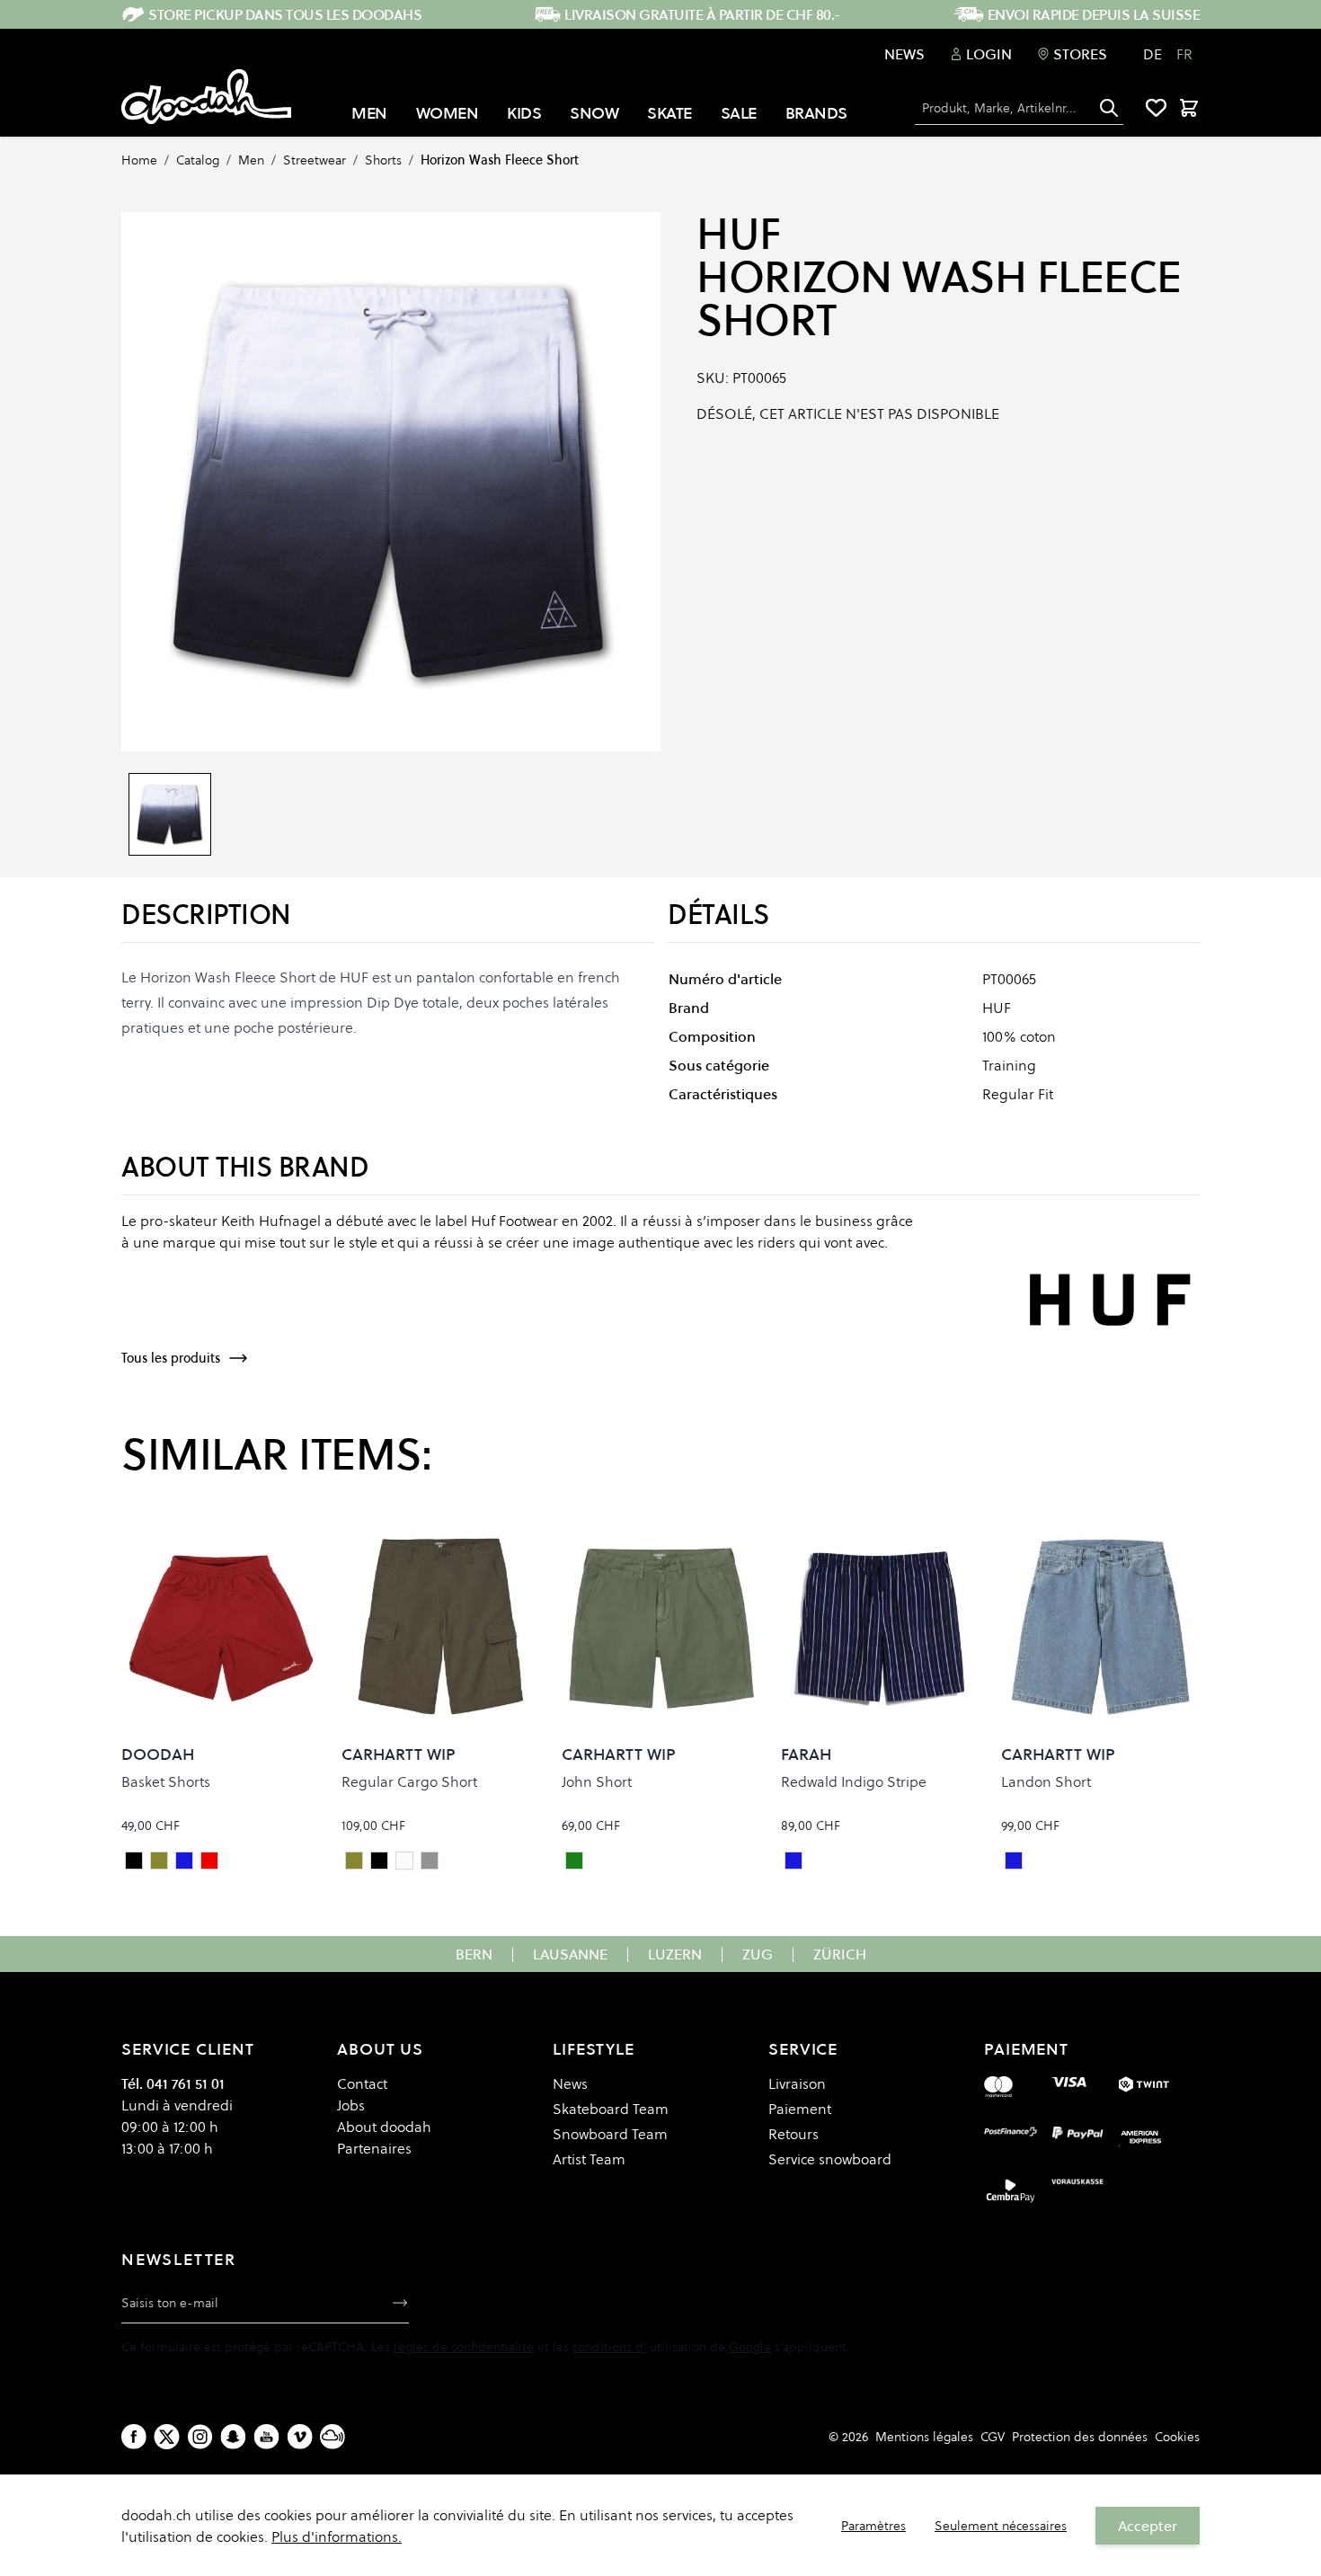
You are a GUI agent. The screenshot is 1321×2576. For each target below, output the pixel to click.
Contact (362, 2083)
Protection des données (1080, 2437)
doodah (158, 1754)
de (1153, 54)
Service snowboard (830, 2159)
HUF (739, 234)
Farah (806, 1754)
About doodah (384, 2127)
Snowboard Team (610, 2134)
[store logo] (206, 97)
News (904, 54)
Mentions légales (924, 2437)
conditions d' (609, 2347)
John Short (597, 1781)
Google (750, 2347)
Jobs (351, 2105)
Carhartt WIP (399, 1754)
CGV (993, 2437)
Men (251, 160)
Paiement (800, 2109)
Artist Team (589, 2159)
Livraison (797, 2083)
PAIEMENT (1026, 2049)
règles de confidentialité (464, 2347)
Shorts (383, 160)
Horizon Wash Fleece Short (500, 160)
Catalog (198, 160)
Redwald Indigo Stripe (854, 1781)
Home (139, 160)
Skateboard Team (611, 2109)
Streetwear (315, 160)
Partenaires (374, 2148)
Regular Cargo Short (409, 1781)
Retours (793, 2134)
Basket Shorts (166, 1781)
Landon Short (1046, 1781)
